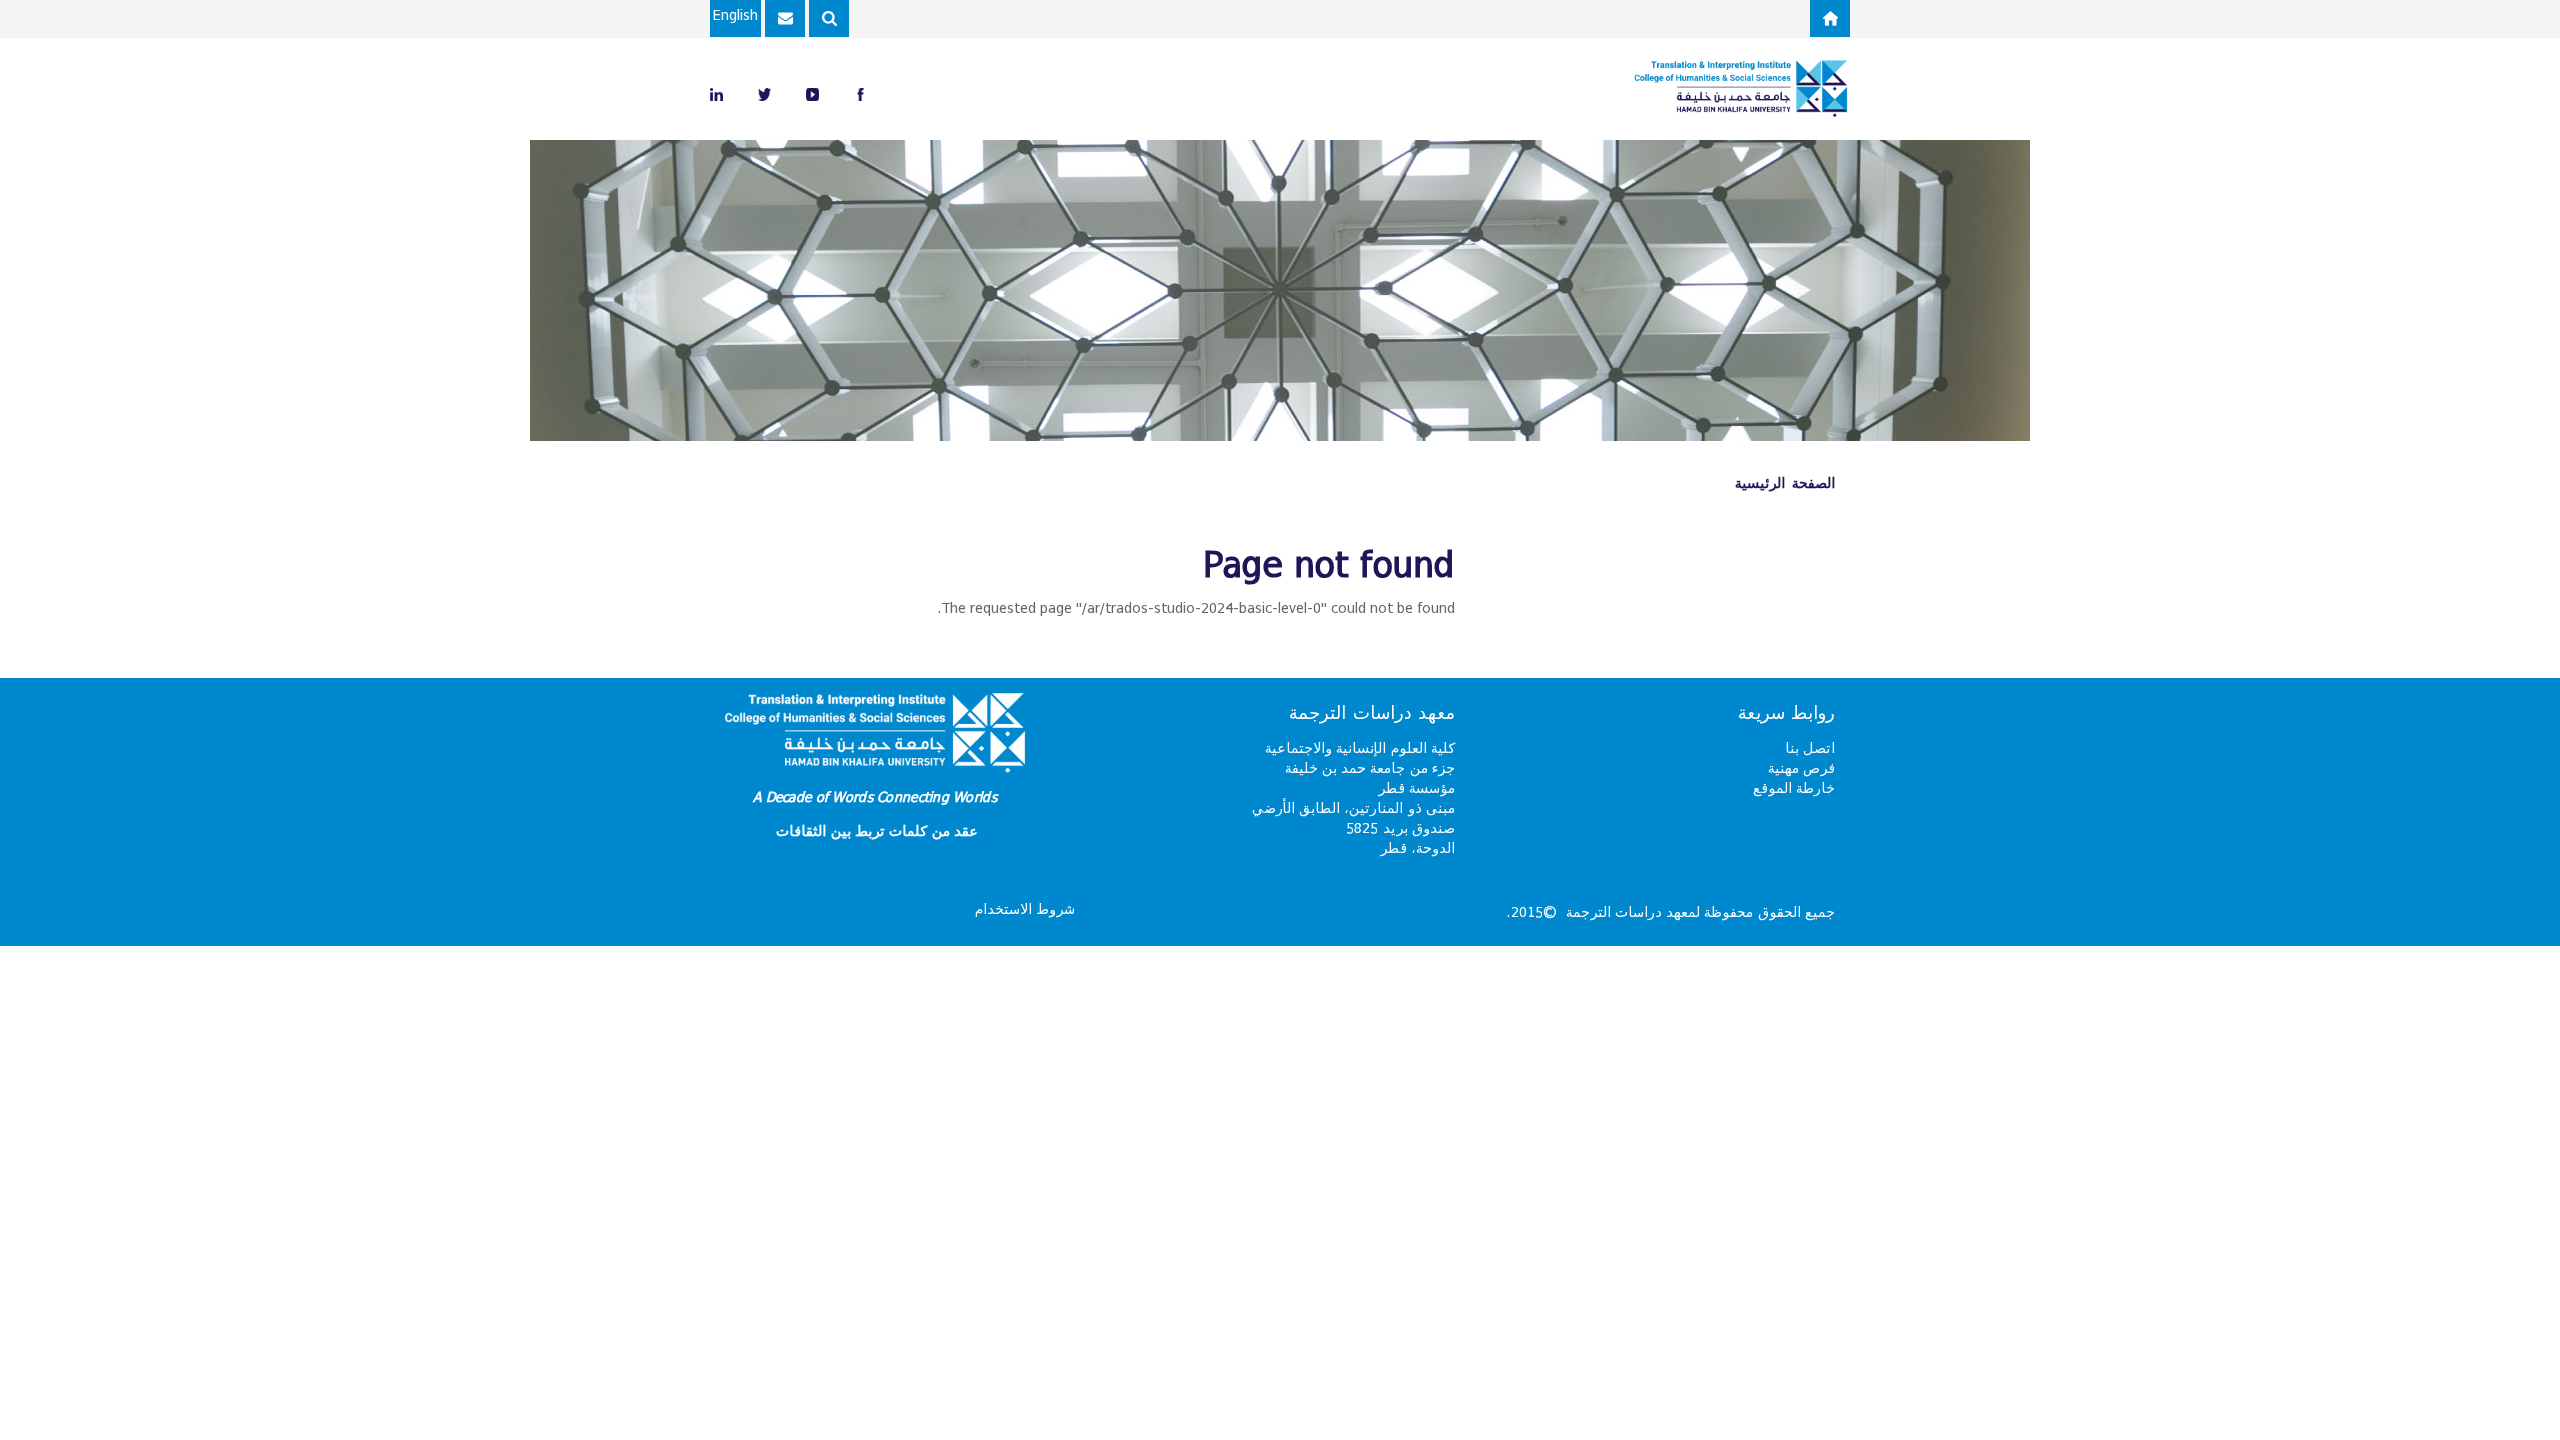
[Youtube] (812, 93)
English (735, 14)
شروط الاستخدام (1025, 908)
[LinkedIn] (716, 93)
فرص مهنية (1801, 767)
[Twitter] (764, 93)
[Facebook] (860, 93)
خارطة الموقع (1794, 787)
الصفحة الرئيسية (1785, 483)
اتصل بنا (1810, 747)
